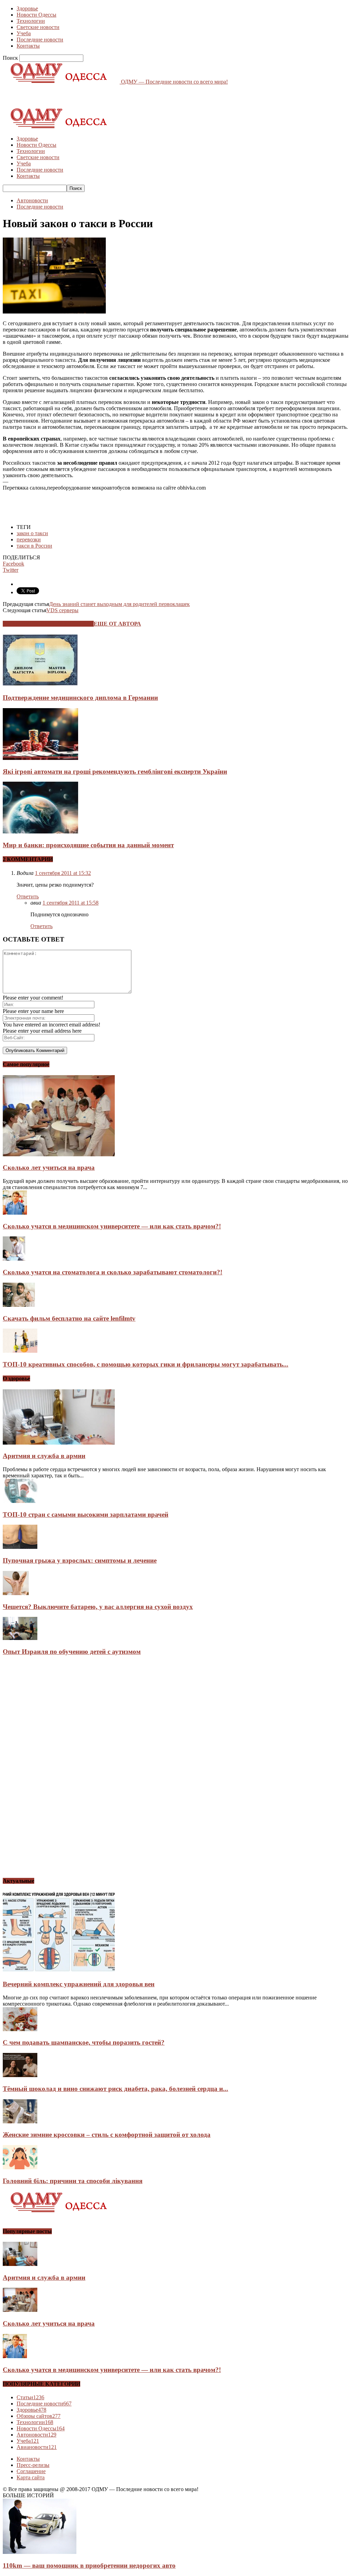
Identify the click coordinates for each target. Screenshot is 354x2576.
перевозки (29, 539)
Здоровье (27, 8)
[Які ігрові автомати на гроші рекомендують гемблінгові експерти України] (40, 758)
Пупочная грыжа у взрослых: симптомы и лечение (80, 1560)
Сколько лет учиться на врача (49, 1168)
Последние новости (40, 40)
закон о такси (32, 533)
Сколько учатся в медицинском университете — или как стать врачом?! (112, 1226)
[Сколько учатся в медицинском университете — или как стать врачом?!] (15, 1213)
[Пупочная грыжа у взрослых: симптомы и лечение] (20, 1547)
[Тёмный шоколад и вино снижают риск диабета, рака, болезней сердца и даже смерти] (20, 2075)
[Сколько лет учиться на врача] (59, 1154)
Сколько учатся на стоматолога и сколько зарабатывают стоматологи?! (113, 1272)
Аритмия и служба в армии (44, 1456)
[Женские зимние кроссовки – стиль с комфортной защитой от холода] (20, 2121)
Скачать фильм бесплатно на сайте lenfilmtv (69, 1318)
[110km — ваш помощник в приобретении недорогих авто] (40, 2552)
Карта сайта (31, 2477)
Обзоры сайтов (39, 2416)
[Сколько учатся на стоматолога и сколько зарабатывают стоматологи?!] (14, 1259)
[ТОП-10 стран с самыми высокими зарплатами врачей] (20, 1501)
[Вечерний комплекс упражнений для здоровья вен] (59, 1971)
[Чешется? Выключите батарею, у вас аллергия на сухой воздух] (16, 1593)
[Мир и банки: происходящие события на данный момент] (40, 832)
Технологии (31, 21)
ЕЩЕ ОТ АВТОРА (117, 624)
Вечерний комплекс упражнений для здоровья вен (79, 1984)
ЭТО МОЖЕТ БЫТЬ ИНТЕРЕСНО (48, 624)
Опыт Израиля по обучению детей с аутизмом (72, 1652)
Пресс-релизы (33, 2465)
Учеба (24, 33)
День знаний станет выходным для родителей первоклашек (119, 604)
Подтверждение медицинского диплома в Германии (80, 698)
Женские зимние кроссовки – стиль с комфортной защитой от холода (107, 2135)
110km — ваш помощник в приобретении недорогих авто (89, 2565)
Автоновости (32, 200)
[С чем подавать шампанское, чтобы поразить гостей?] (20, 2029)
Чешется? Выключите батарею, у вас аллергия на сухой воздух (98, 1607)
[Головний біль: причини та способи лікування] (20, 2167)
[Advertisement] (84, 95)
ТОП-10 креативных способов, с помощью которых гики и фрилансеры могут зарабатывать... (146, 1364)
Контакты (28, 46)
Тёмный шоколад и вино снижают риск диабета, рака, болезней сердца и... (115, 2089)
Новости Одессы (36, 15)
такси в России (34, 546)
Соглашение (31, 2471)
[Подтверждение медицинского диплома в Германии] (40, 684)
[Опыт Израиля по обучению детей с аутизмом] (20, 1638)
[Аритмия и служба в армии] (59, 1443)
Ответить (28, 896)
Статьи (30, 2397)
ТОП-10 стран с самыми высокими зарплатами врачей (86, 1514)
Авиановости (37, 2447)
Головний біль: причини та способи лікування (73, 2181)
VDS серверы (62, 610)
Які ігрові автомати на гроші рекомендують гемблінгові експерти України (115, 771)
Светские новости (38, 27)
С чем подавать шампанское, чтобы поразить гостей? (84, 2042)
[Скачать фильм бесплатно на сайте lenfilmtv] (19, 1305)
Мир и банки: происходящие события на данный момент (88, 845)
